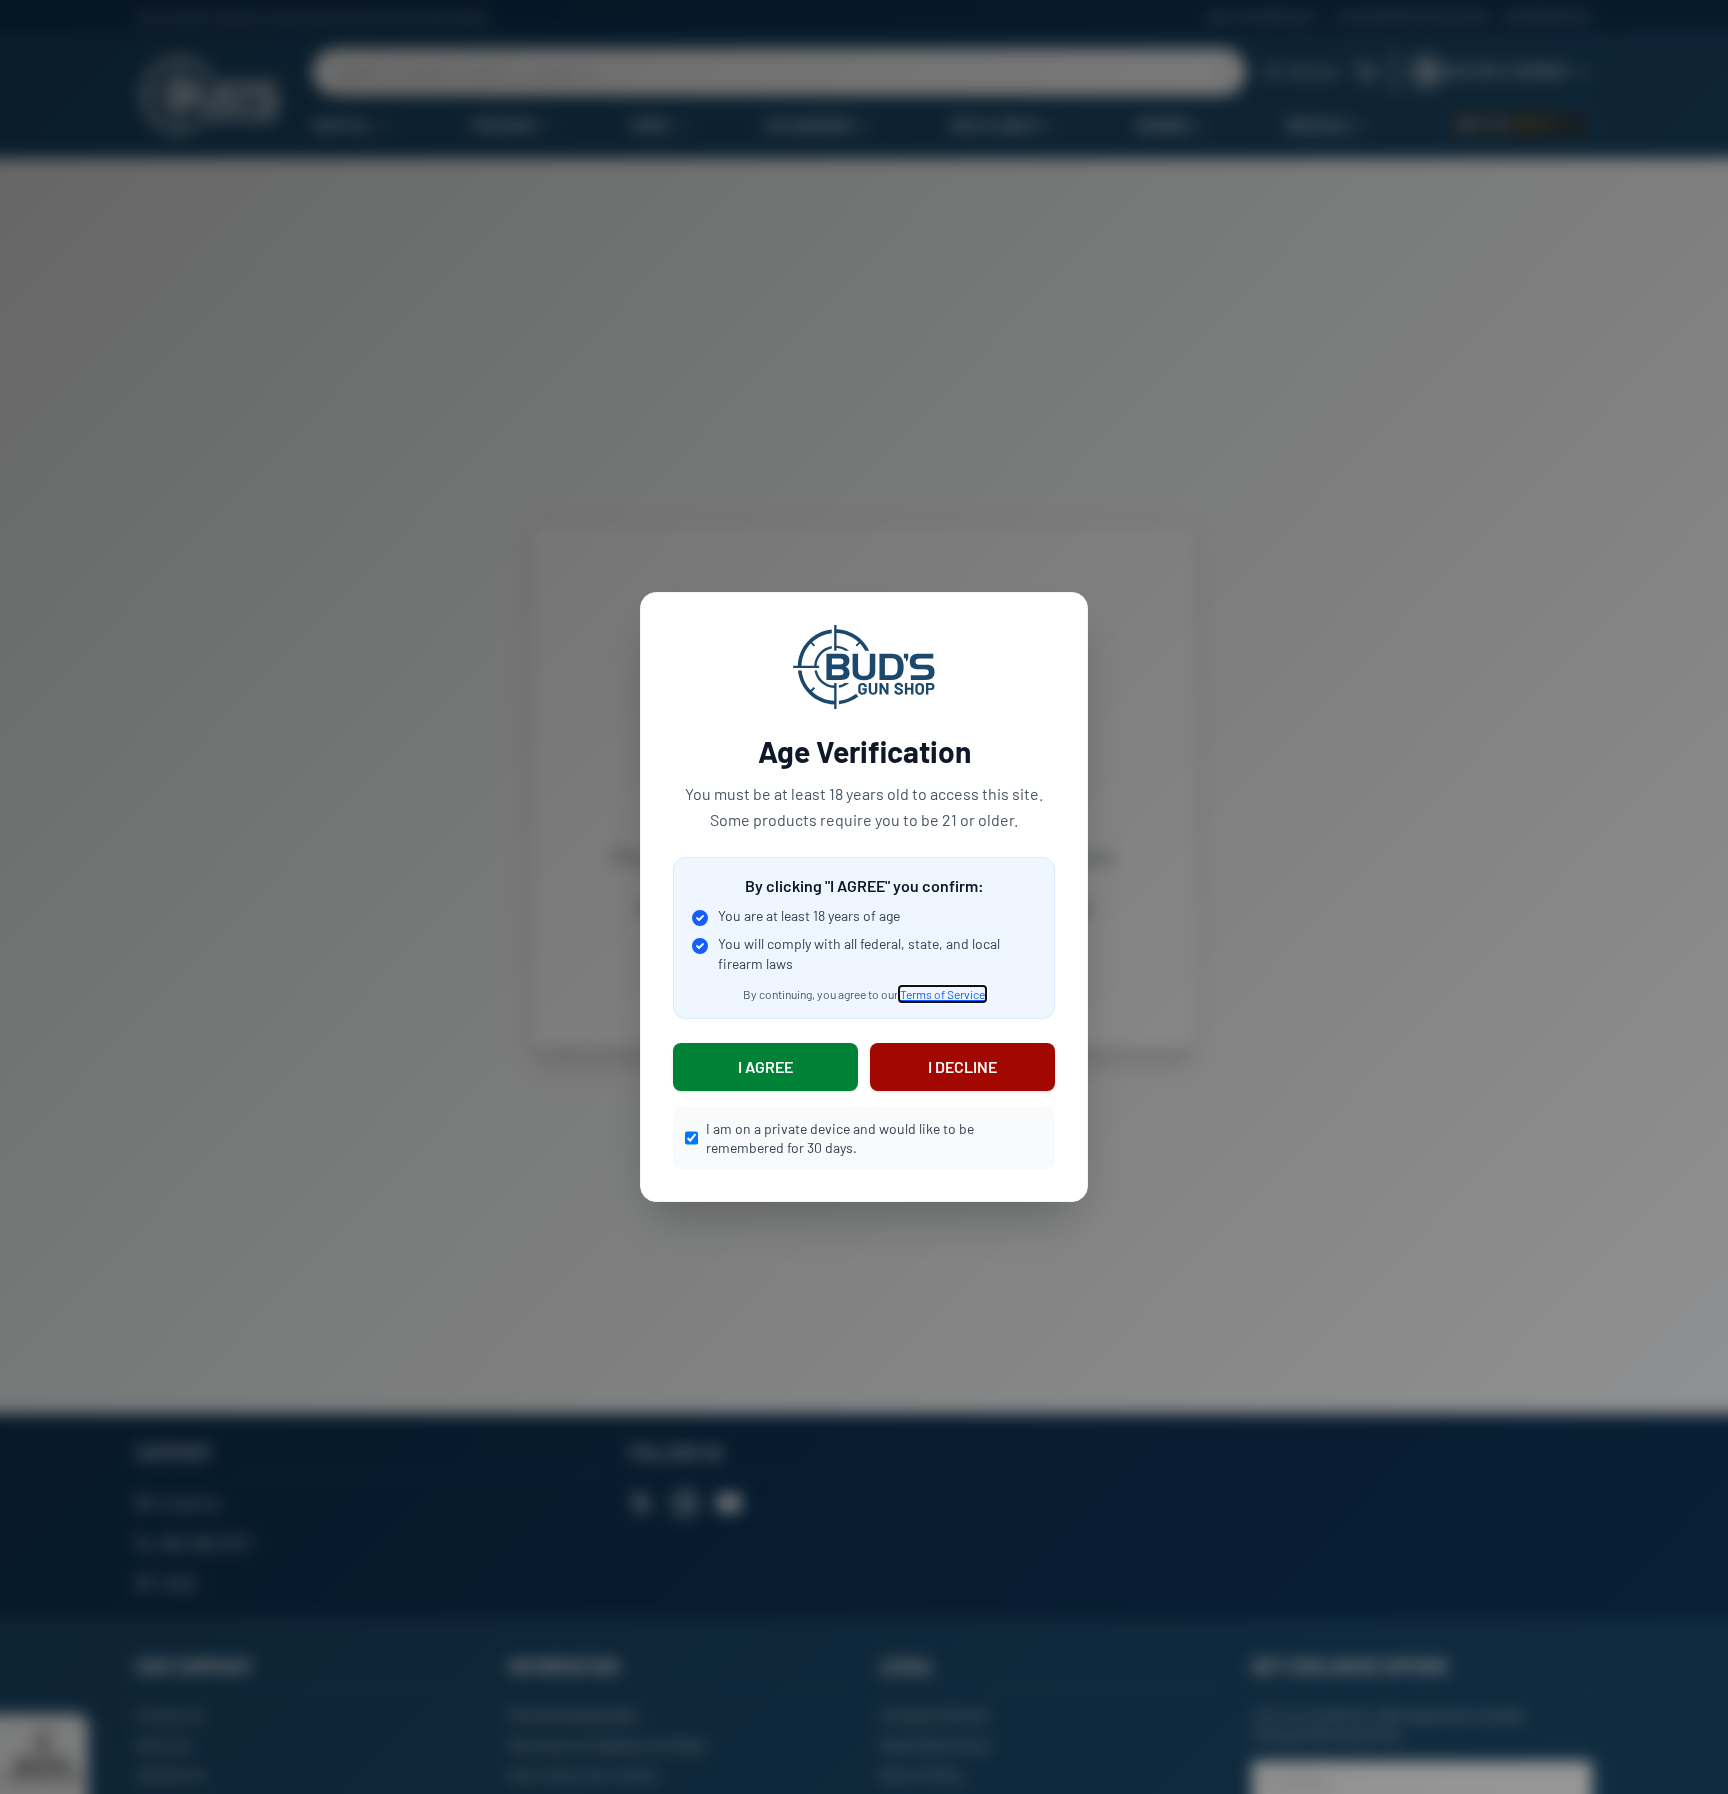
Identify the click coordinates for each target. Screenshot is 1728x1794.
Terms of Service (942, 994)
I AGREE (765, 1066)
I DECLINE (962, 1066)
